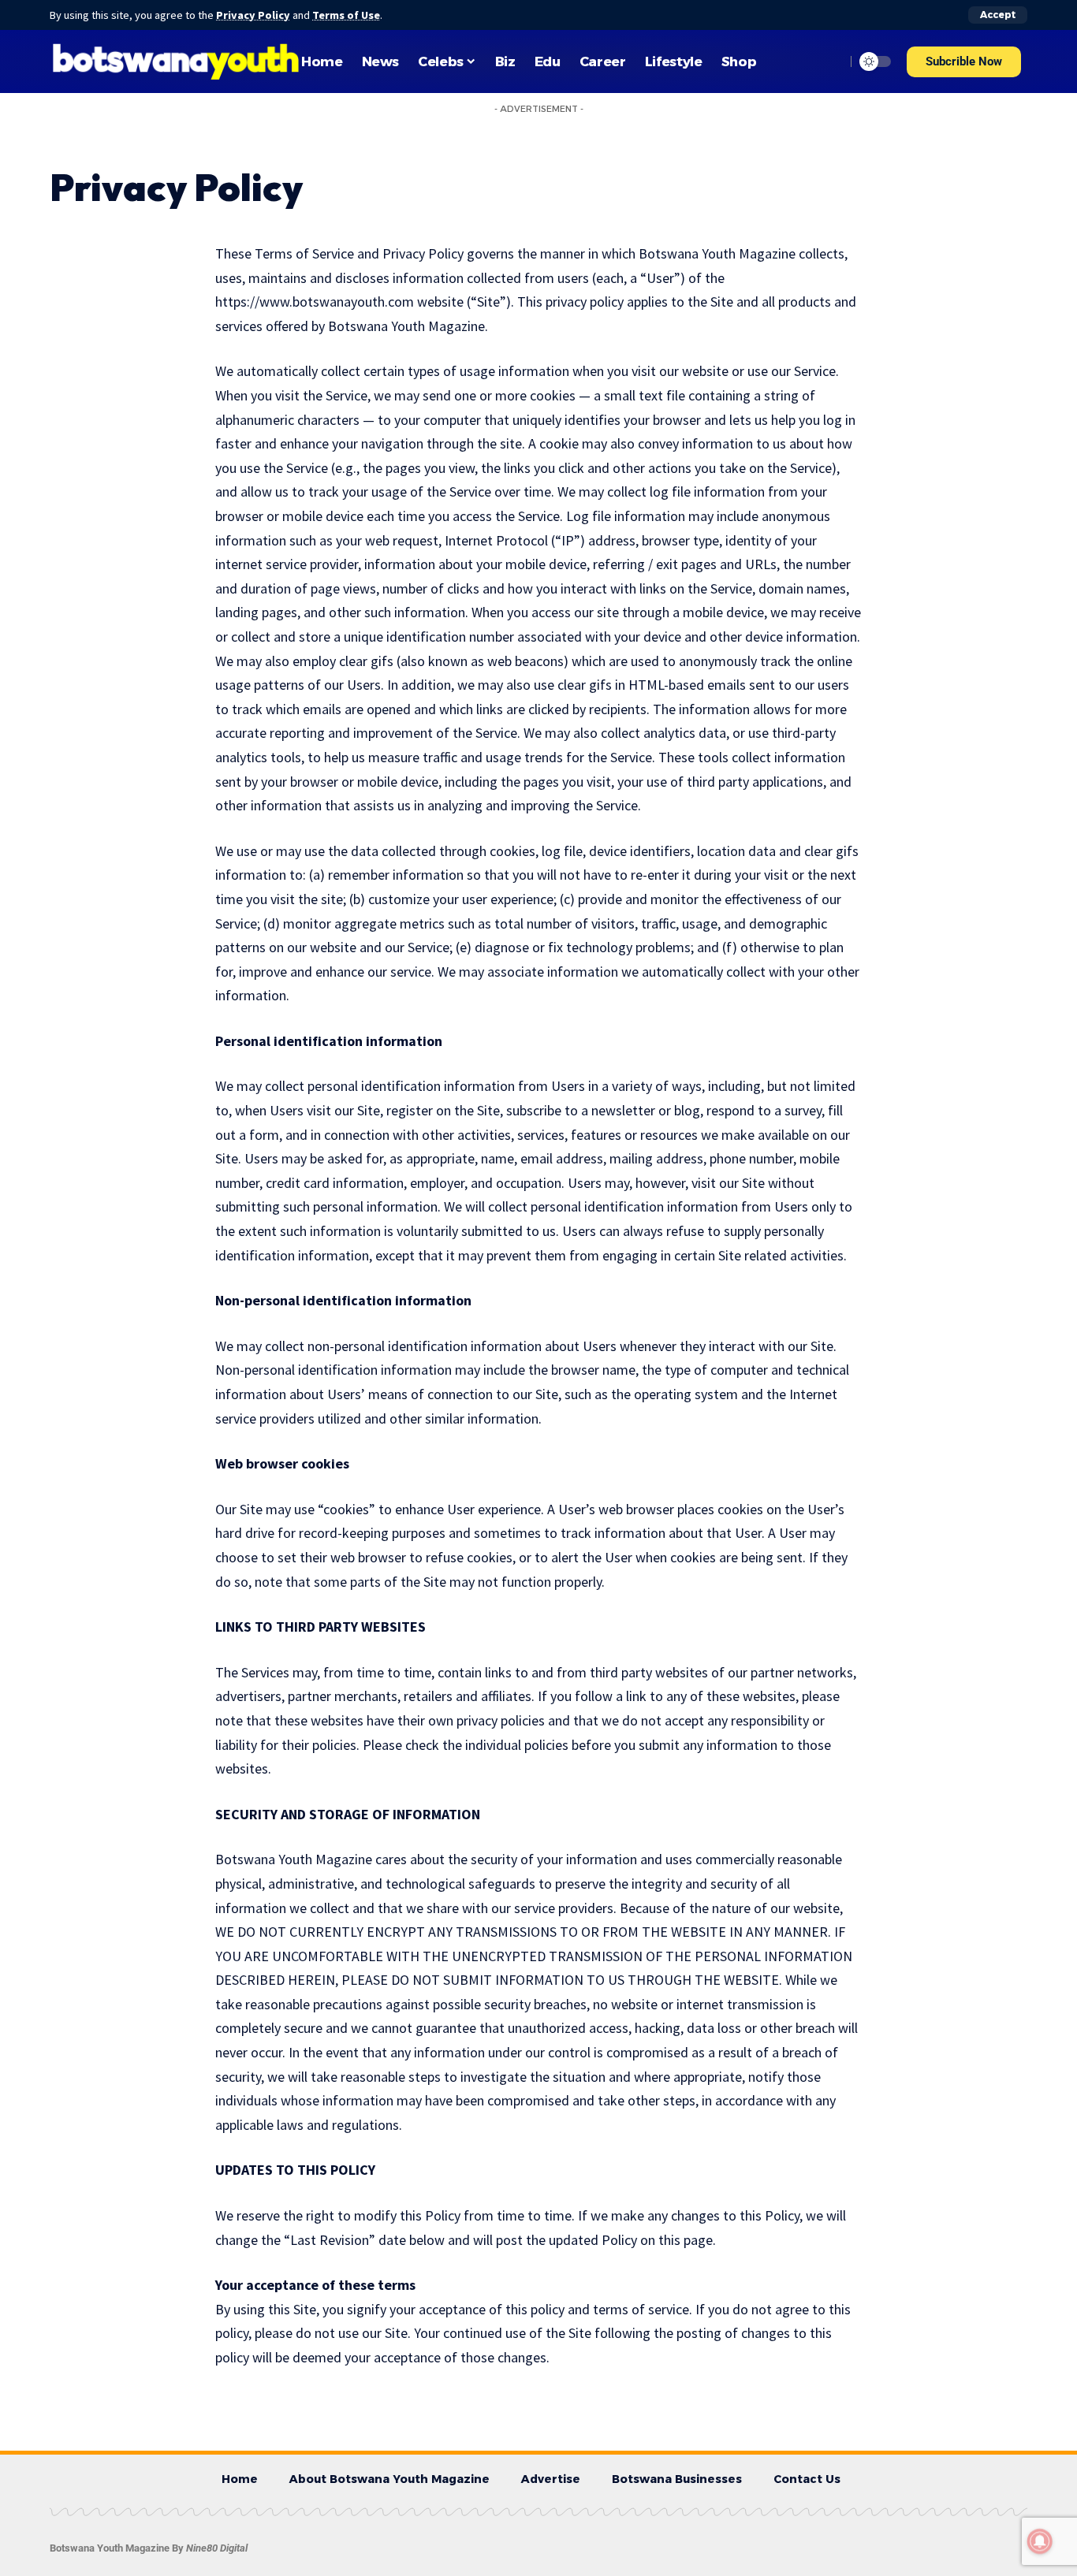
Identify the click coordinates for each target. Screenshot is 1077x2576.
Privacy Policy (253, 15)
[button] (964, 62)
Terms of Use (346, 15)
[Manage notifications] (1040, 2541)
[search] (829, 61)
